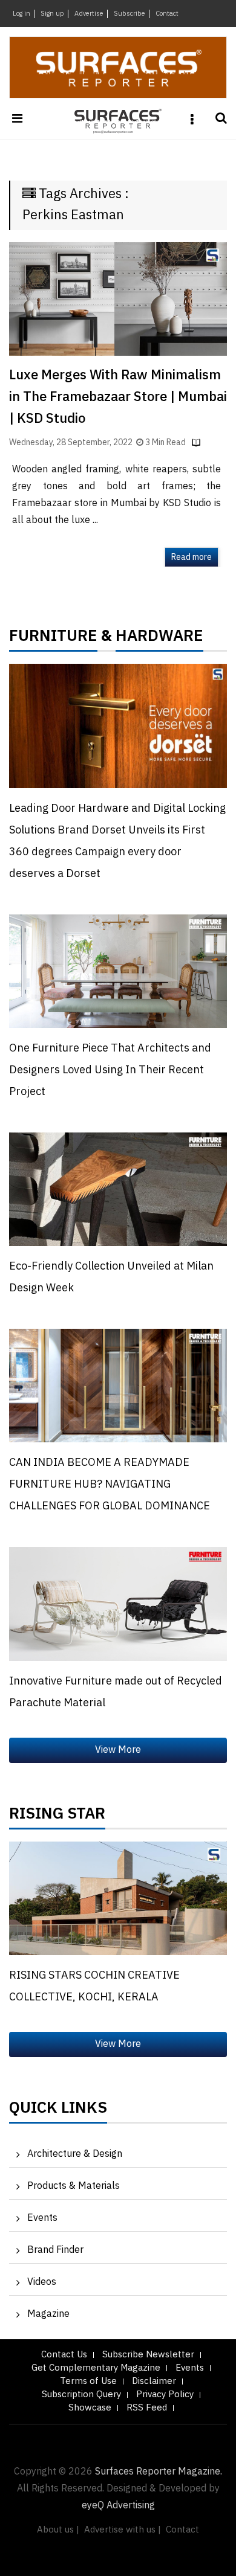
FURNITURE (53, 639)
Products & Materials (74, 2186)
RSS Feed (147, 2408)
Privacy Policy (165, 2395)
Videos (42, 2282)
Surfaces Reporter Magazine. (159, 2472)
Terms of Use (88, 2381)
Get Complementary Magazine (96, 2368)
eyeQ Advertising (118, 2506)
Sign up (52, 14)
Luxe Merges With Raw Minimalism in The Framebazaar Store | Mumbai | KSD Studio (118, 397)
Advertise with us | (123, 2530)
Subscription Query (81, 2395)
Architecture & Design (75, 2154)
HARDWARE (159, 639)
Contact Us (64, 2355)
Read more (192, 557)
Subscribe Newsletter (148, 2355)
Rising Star (57, 1817)
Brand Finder (55, 2250)
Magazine (48, 2314)
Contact (167, 14)
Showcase (90, 2408)
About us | (58, 2530)
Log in (21, 14)
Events (42, 2218)
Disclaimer (154, 2381)
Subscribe (129, 14)
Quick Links (58, 2111)
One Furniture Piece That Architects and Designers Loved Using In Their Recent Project (110, 1070)
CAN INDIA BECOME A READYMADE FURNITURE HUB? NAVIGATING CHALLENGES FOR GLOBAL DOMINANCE (110, 1485)
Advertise (89, 14)
